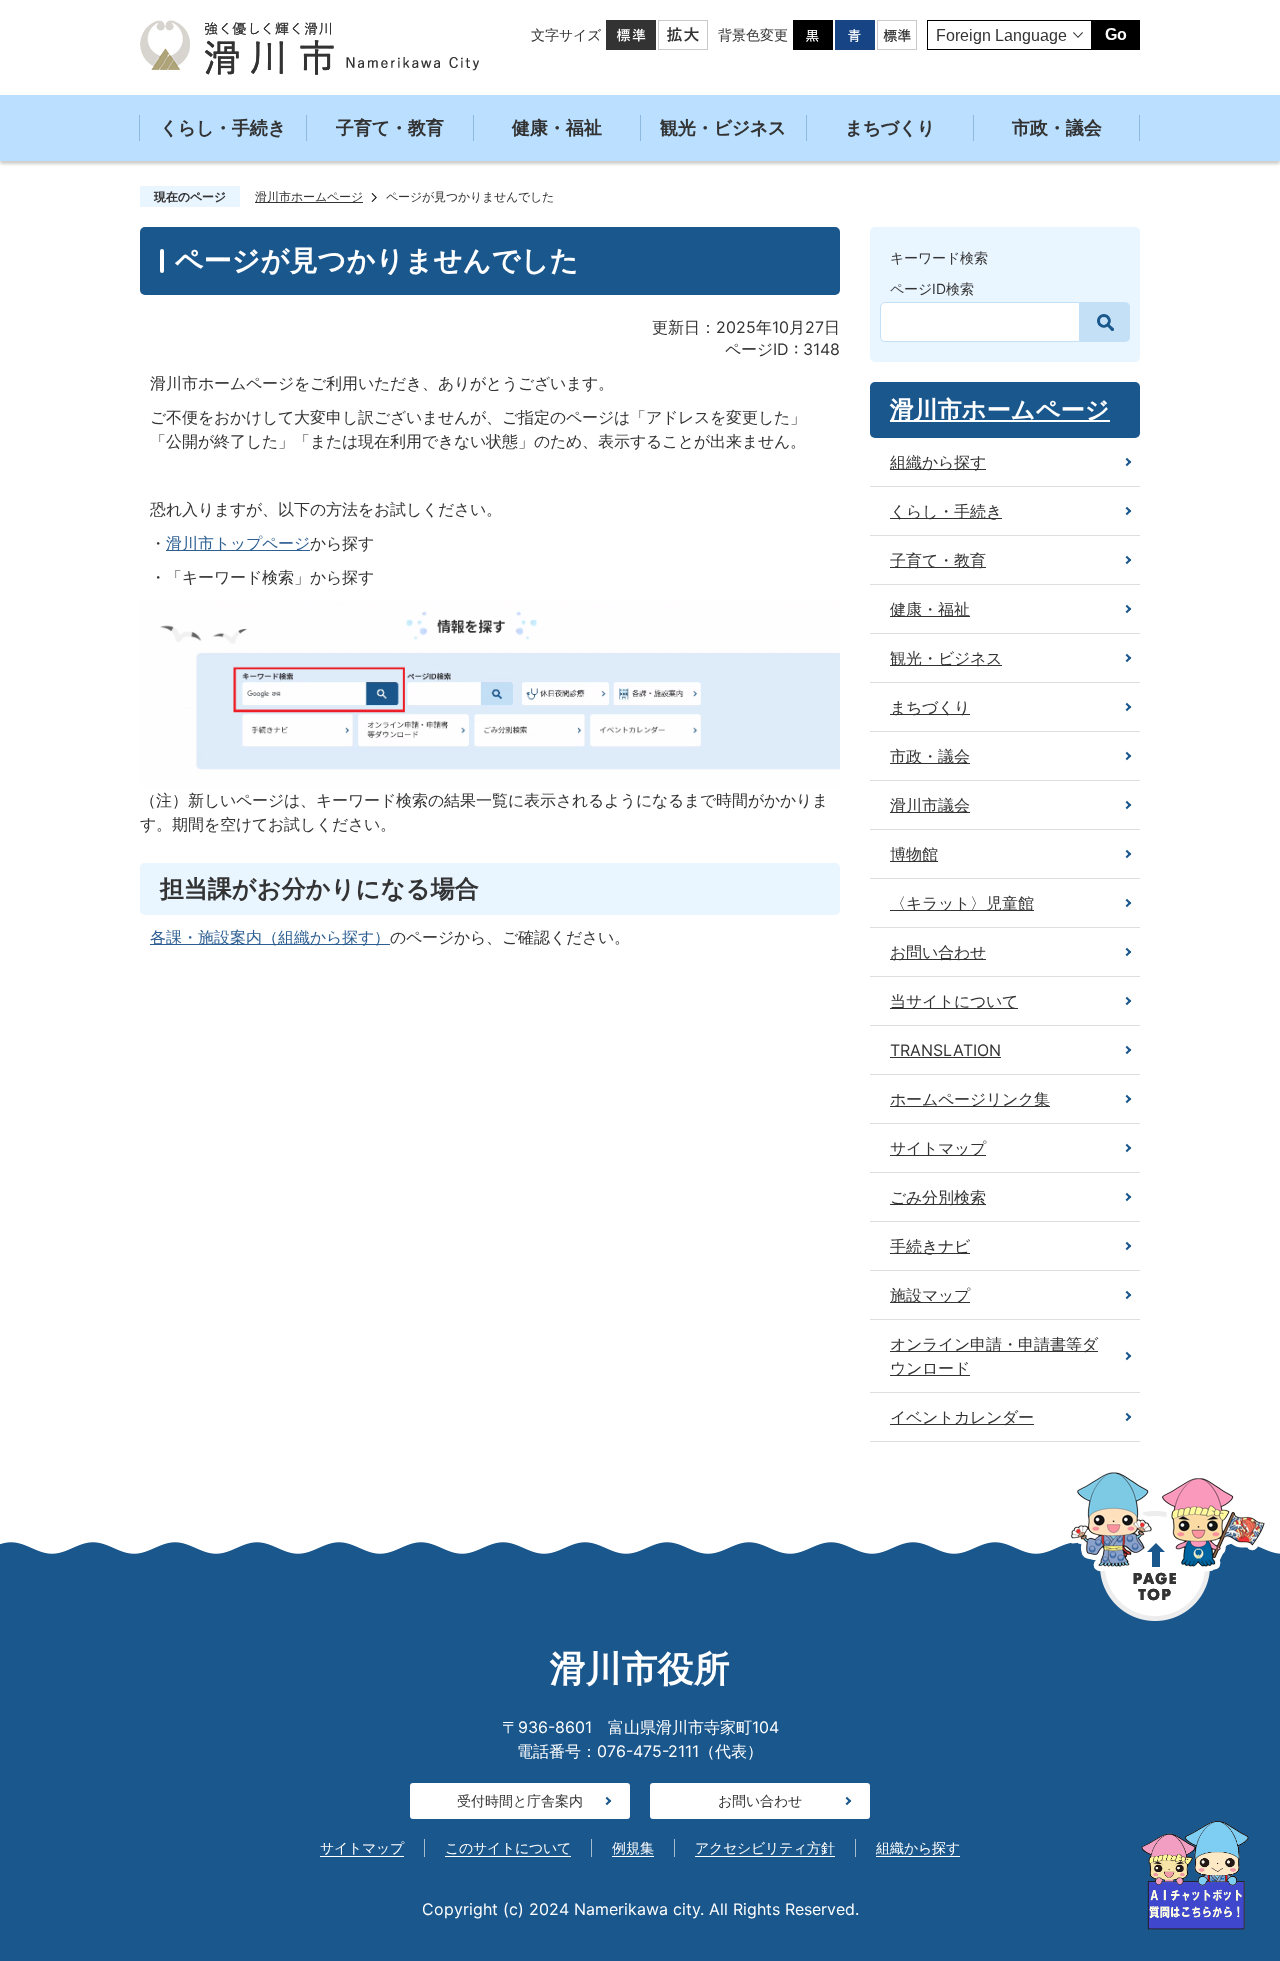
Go (1116, 34)
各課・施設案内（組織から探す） (270, 937)
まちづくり (890, 127)
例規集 (633, 1847)
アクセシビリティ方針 (765, 1847)
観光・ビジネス (723, 127)
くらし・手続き (223, 127)
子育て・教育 (390, 127)
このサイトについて (508, 1847)
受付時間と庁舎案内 (520, 1800)
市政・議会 (1057, 127)
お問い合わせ (760, 1800)
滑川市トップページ (238, 543)
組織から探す (918, 1847)
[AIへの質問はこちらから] (1195, 1875)
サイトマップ (362, 1847)
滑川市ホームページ (309, 196)
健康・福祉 (557, 127)
